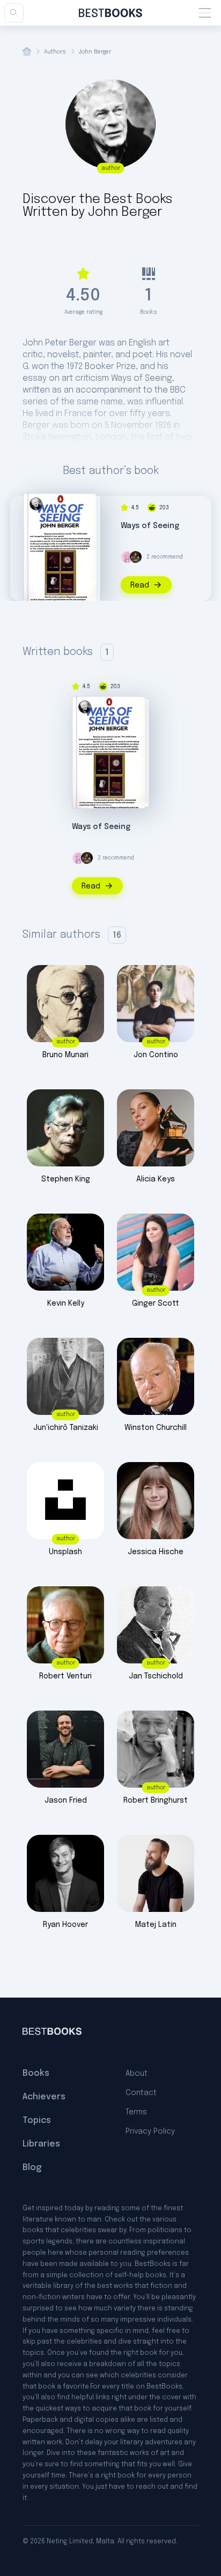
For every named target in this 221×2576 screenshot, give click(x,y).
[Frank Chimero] (127, 557)
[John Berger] (36, 504)
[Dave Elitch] (136, 557)
